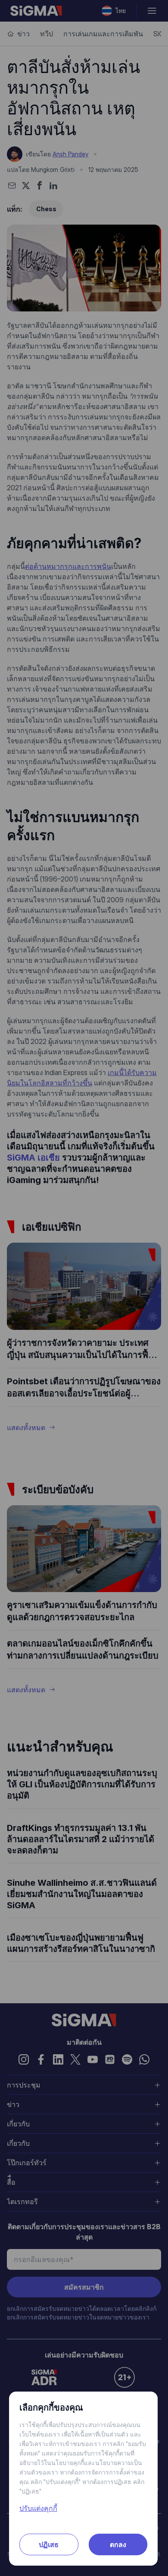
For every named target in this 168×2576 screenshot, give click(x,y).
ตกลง (118, 2544)
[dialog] (84, 1288)
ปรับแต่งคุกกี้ (38, 2508)
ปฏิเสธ (49, 2544)
